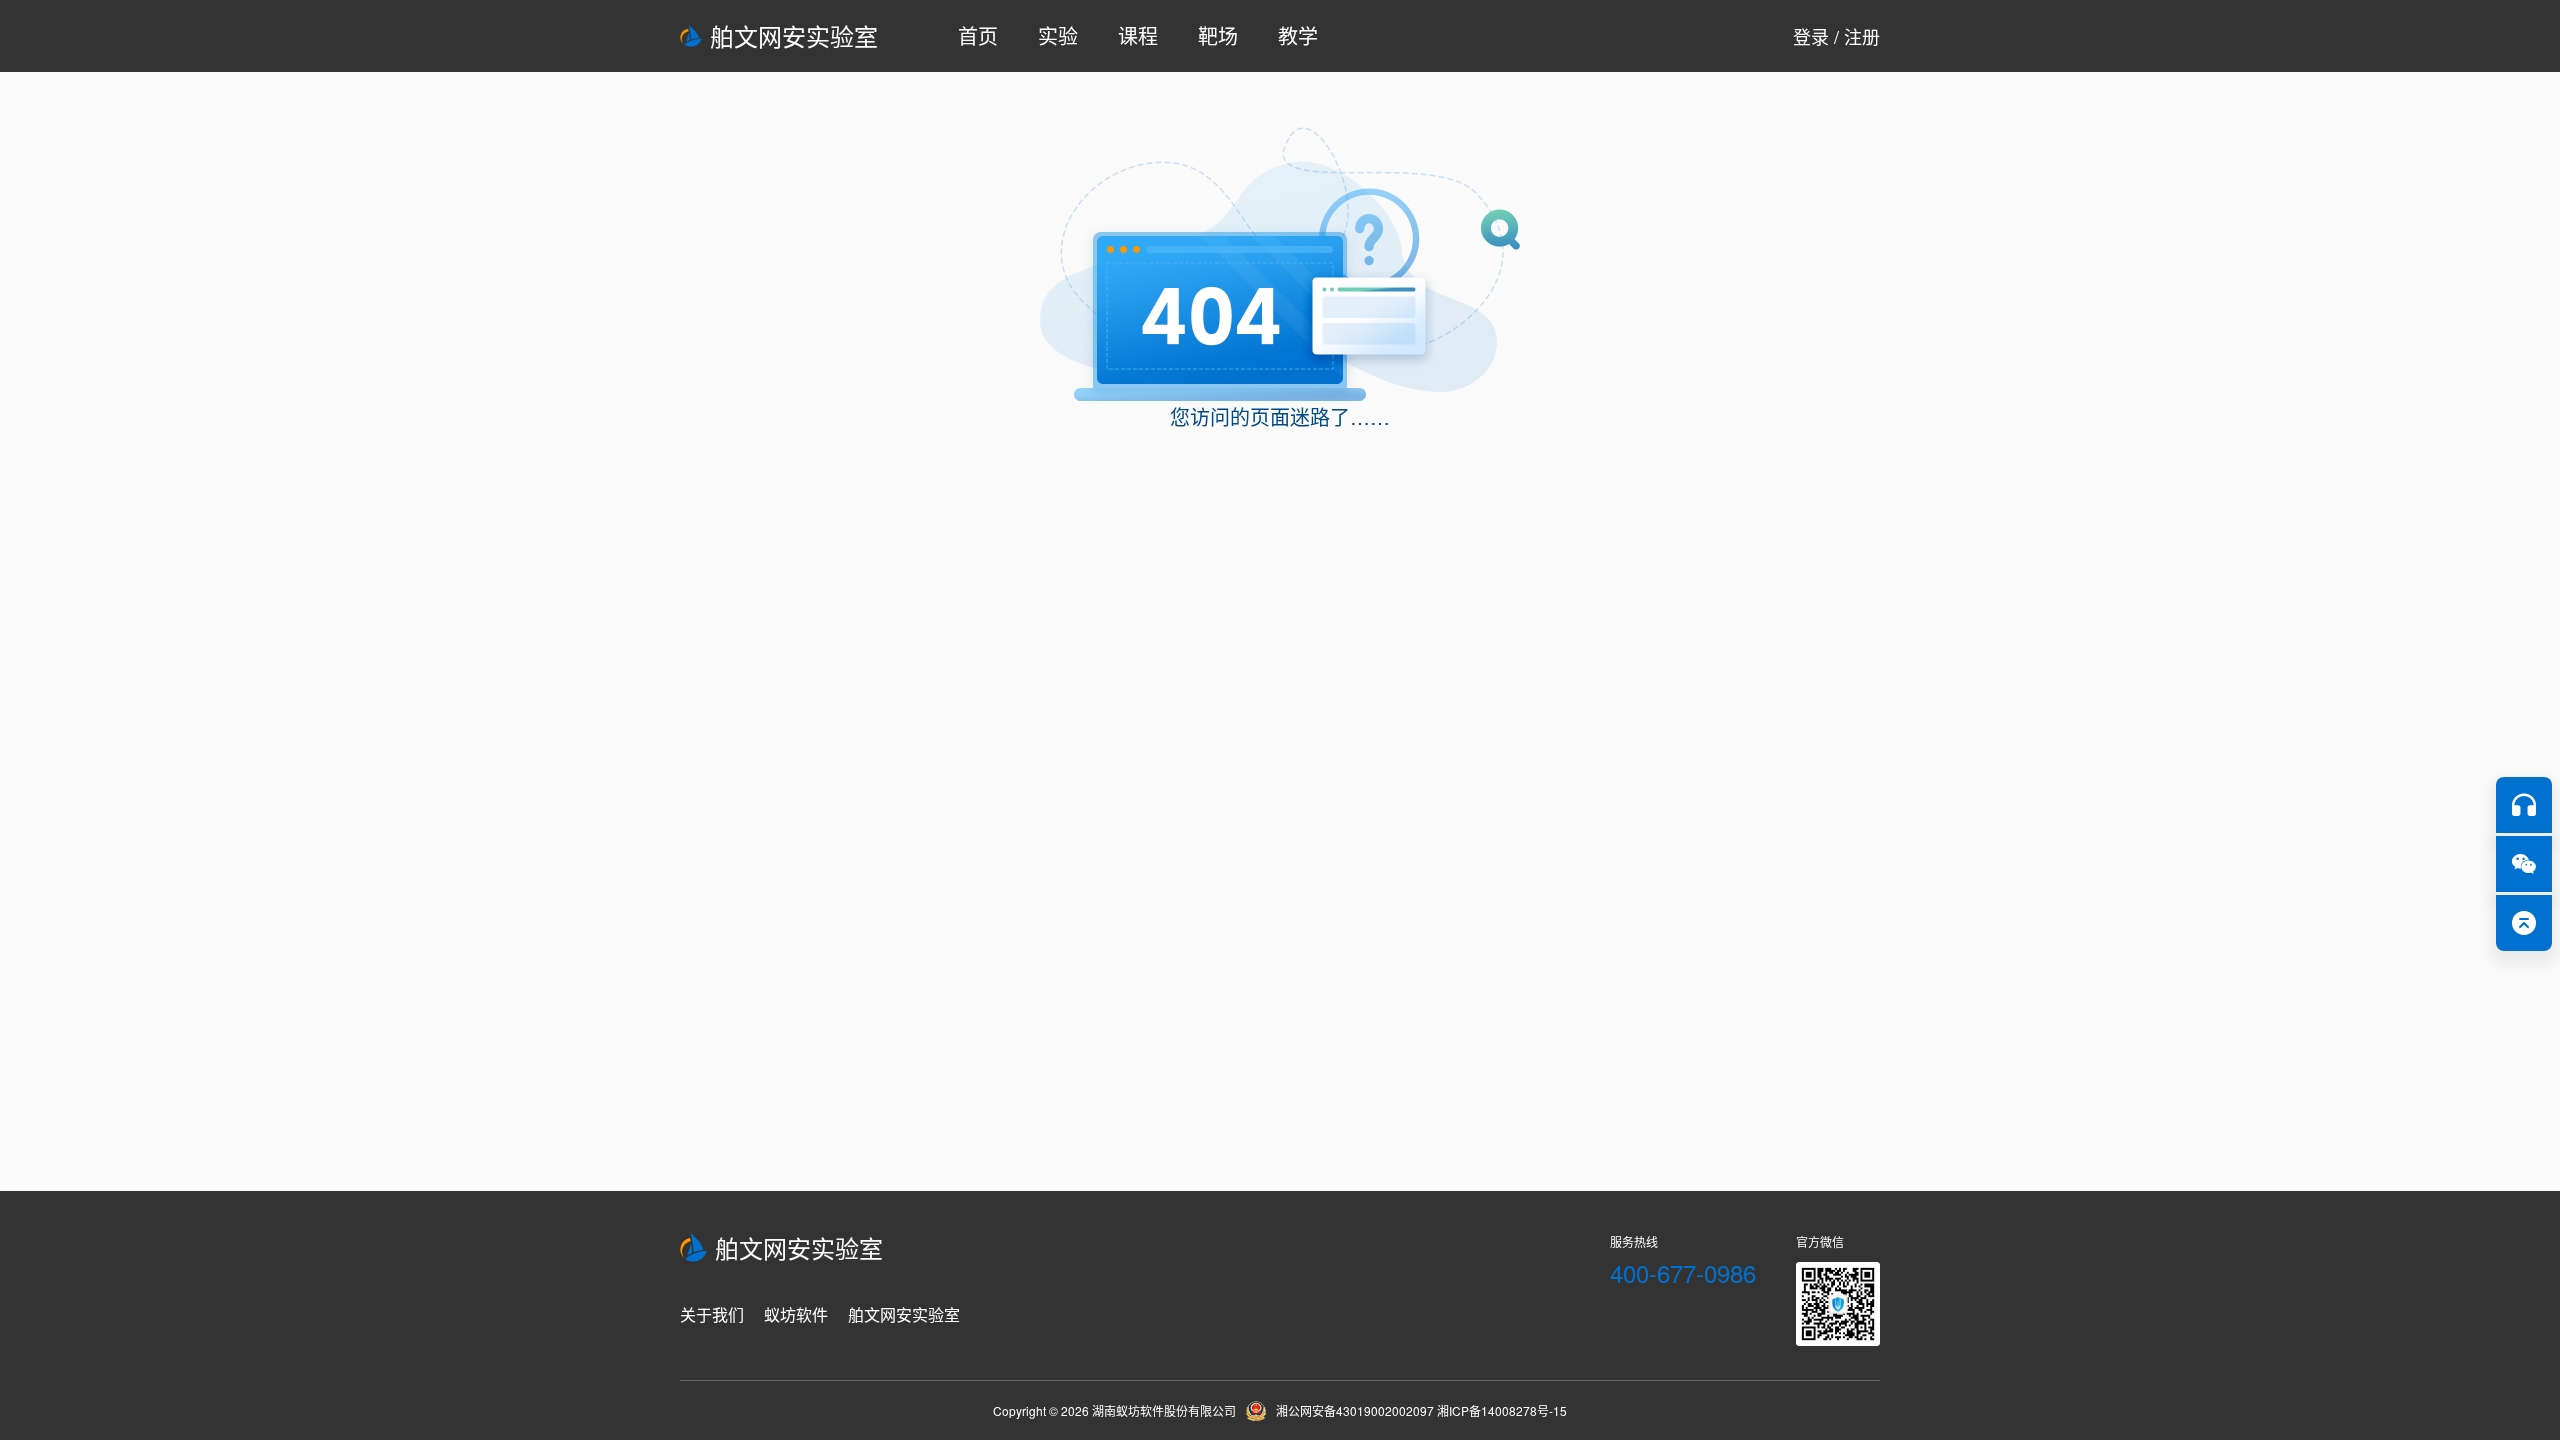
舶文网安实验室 (794, 35)
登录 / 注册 (1836, 36)
